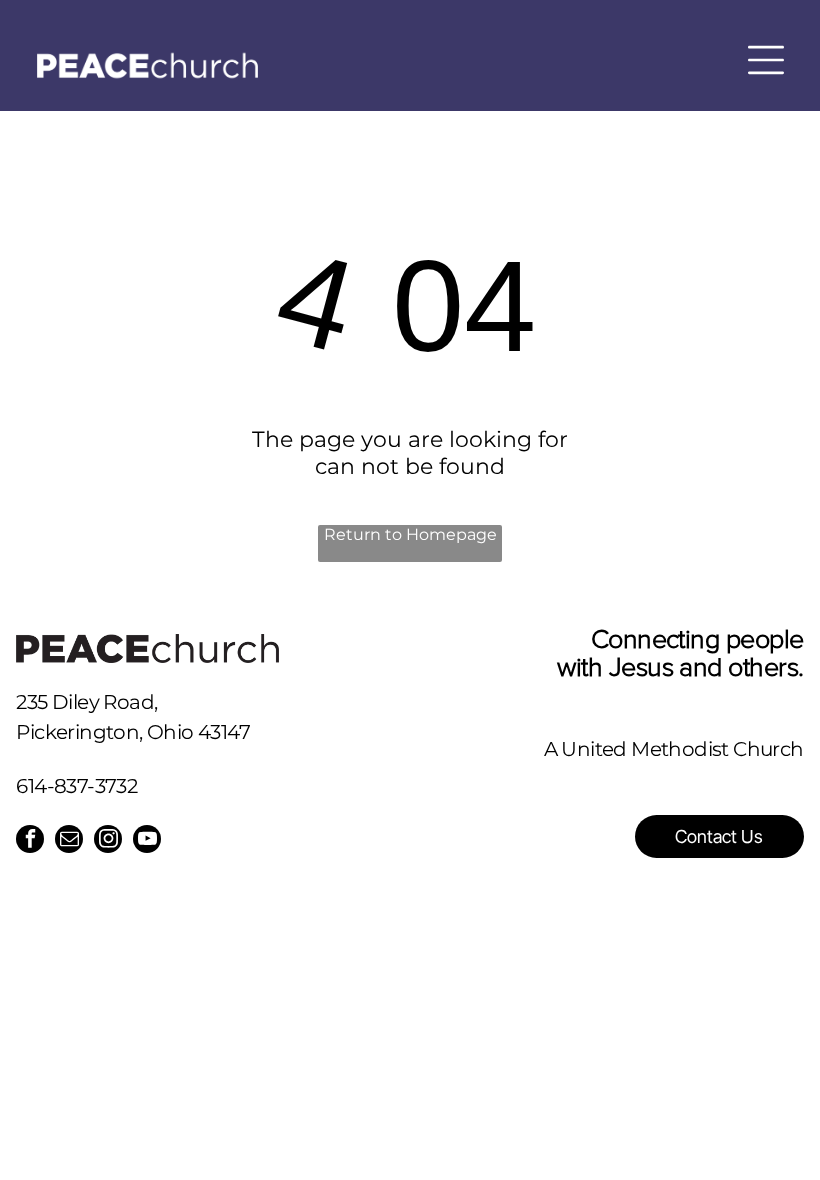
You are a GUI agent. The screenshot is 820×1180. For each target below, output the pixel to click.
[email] (69, 841)
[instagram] (108, 841)
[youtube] (147, 841)
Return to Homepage (410, 534)
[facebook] (30, 841)
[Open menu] (766, 60)
